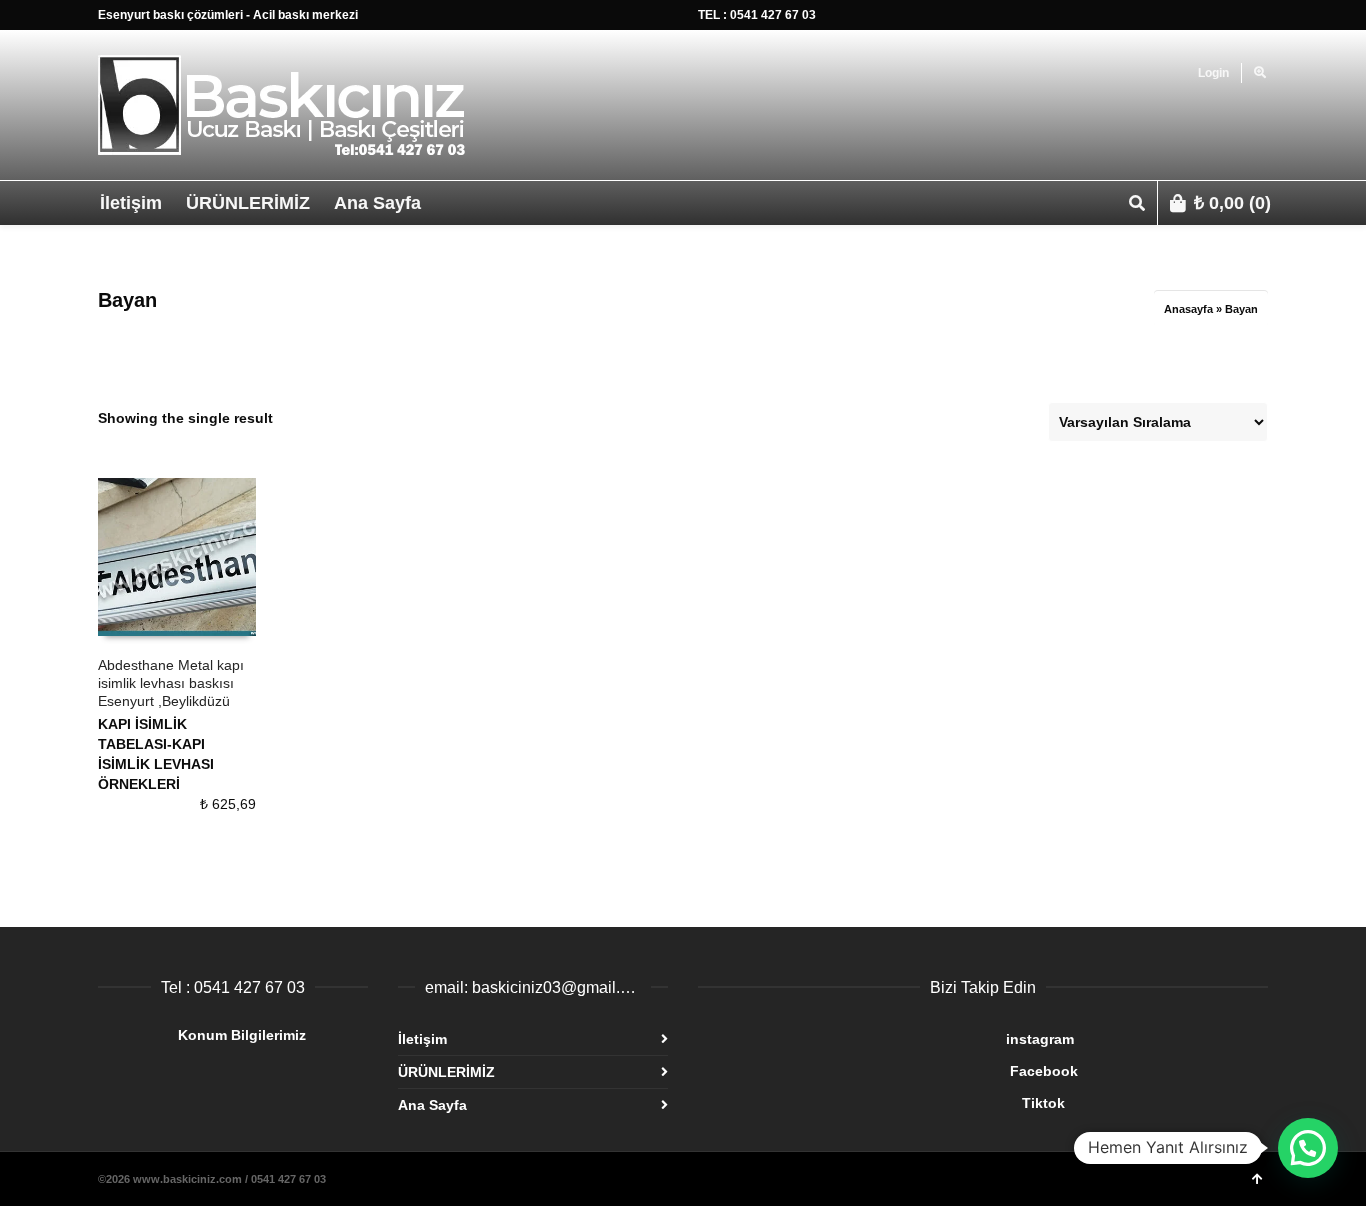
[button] (1308, 1148)
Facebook (888, 1071)
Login (1213, 73)
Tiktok (881, 1103)
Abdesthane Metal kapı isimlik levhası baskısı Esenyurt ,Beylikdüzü (171, 683)
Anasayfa (1188, 309)
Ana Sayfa (432, 1105)
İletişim (422, 1039)
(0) (1232, 203)
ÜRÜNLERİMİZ (446, 1072)
